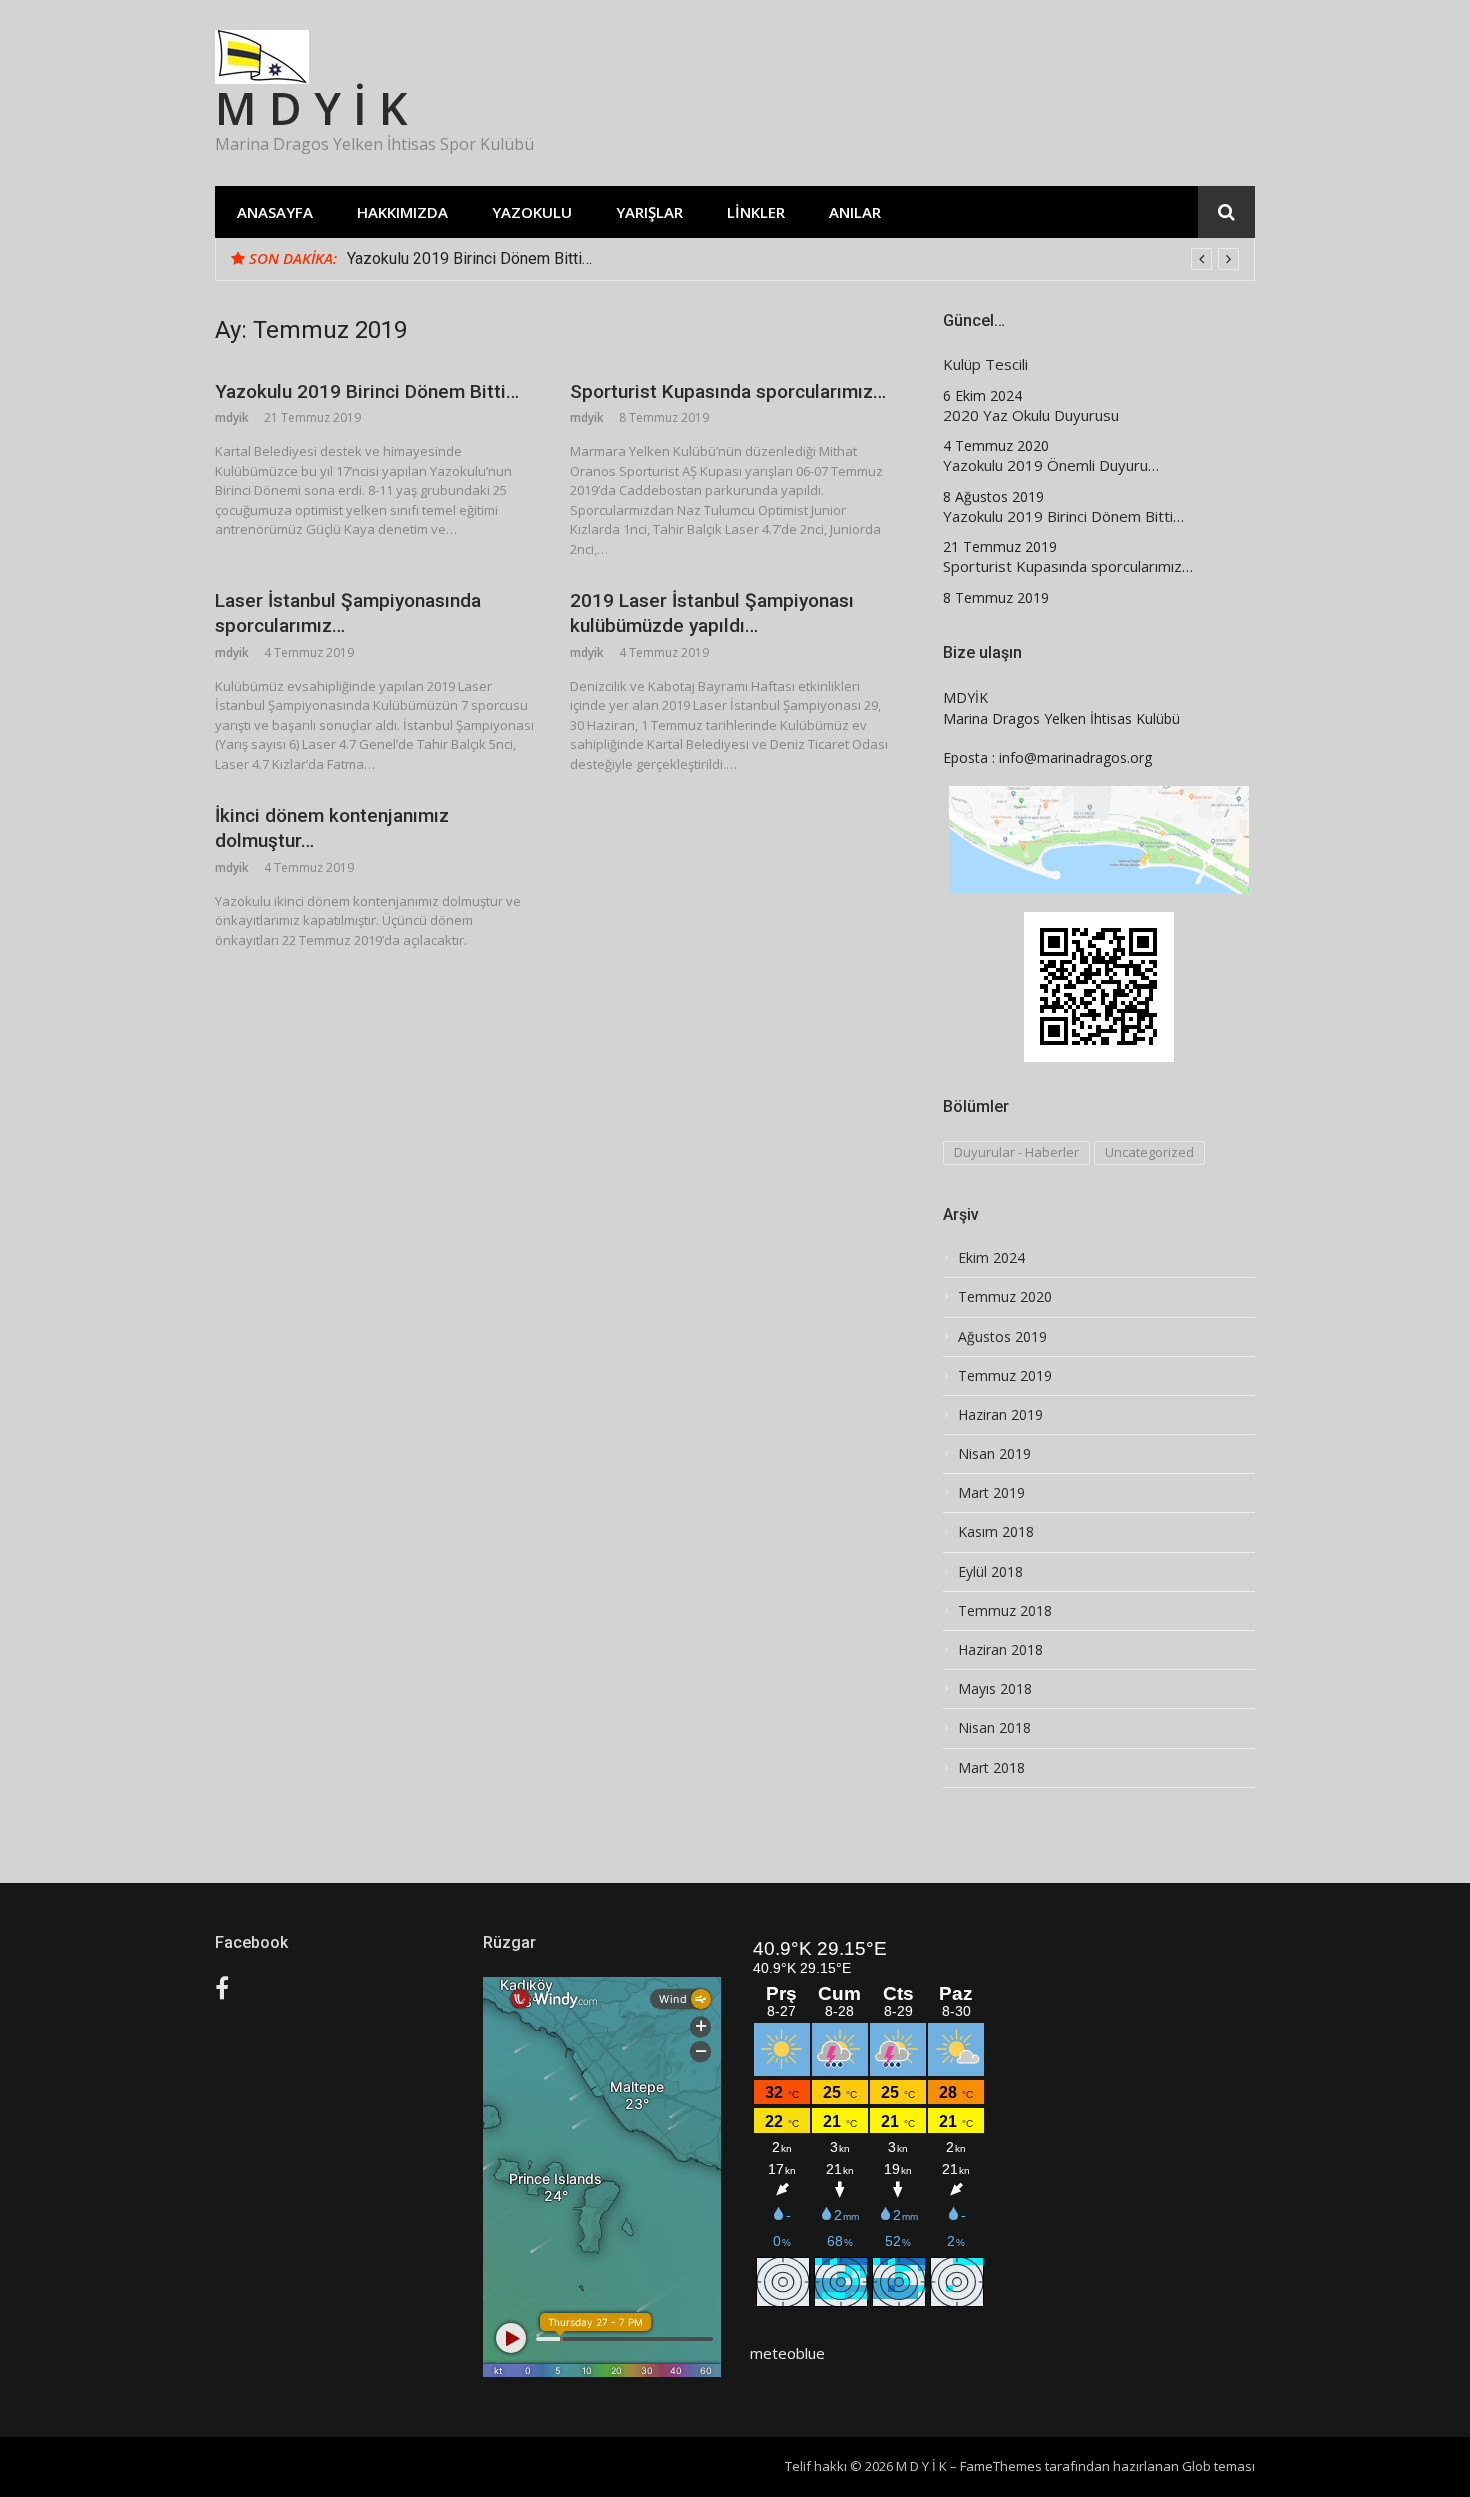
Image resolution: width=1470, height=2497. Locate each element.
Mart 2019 (991, 1493)
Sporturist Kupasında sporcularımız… (728, 391)
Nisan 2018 (994, 1728)
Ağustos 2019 (1002, 1337)
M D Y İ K (311, 107)
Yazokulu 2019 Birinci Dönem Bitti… (469, 258)
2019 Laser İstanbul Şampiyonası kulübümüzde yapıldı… (712, 613)
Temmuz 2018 (1005, 1611)
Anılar (855, 212)
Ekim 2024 (991, 1258)
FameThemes (1001, 2466)
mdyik (232, 417)
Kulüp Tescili (985, 364)
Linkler (756, 212)
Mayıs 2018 (995, 1689)
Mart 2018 (991, 1768)
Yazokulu (532, 212)
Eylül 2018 (990, 1572)
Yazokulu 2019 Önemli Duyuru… (1051, 465)
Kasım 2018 (996, 1532)
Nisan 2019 (994, 1454)
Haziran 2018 (1000, 1650)
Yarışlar (649, 212)
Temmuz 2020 (1005, 1297)
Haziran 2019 (1000, 1415)
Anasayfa (275, 212)
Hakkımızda (402, 212)
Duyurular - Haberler (1016, 1152)
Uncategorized (1149, 1152)
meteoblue (787, 2353)
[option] (793, 259)
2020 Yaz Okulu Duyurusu (1031, 415)
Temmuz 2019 (1005, 1376)
